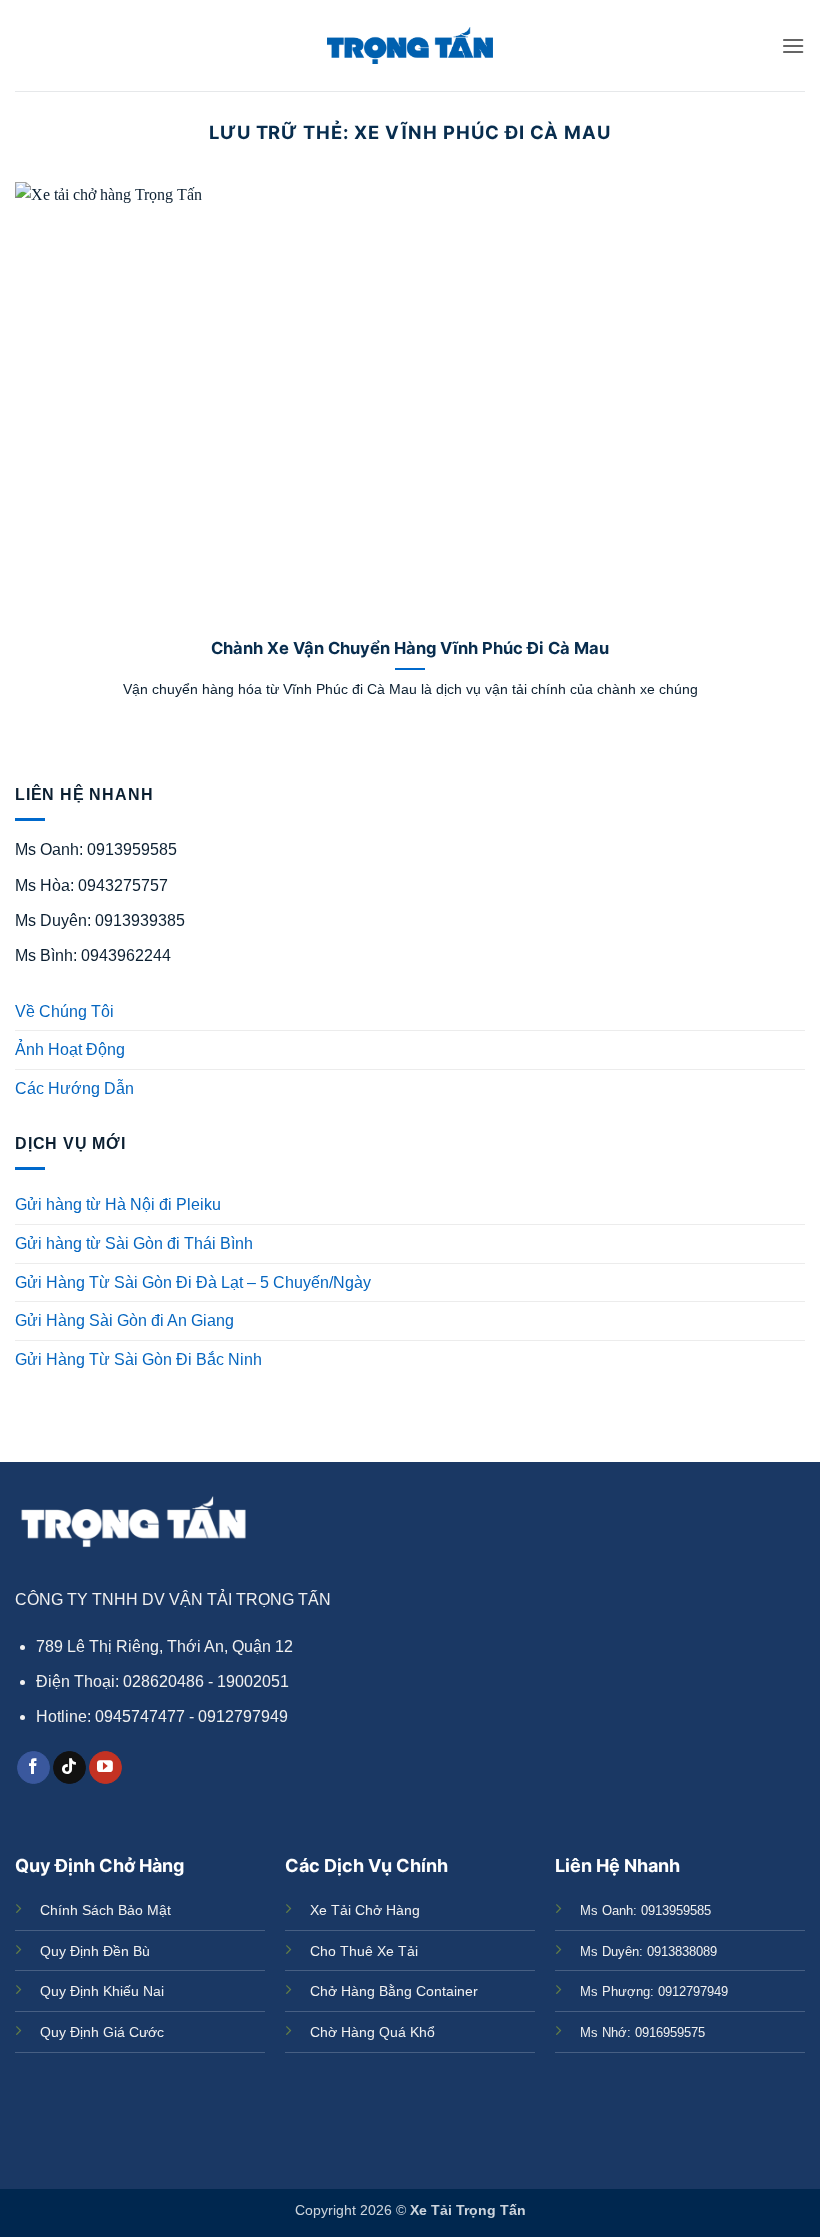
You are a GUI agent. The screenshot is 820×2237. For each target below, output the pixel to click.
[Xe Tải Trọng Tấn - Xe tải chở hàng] (410, 45)
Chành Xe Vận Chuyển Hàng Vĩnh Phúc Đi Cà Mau (410, 648)
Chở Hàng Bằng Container (394, 1991)
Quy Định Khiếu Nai (102, 1991)
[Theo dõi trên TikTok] (69, 1768)
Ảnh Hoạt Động (70, 1049)
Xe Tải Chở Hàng (365, 1910)
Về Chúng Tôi (64, 1011)
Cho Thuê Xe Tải (364, 1951)
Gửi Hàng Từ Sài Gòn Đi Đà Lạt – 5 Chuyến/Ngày (193, 1282)
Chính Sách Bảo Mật (105, 1910)
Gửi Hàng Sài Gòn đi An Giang (124, 1320)
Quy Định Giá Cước (102, 2032)
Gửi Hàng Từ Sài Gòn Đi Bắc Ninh (138, 1359)
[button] (793, 45)
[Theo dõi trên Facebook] (33, 1768)
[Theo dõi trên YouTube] (105, 1768)
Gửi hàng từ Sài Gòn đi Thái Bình (134, 1243)
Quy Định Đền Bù (95, 1951)
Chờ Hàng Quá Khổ (372, 2032)
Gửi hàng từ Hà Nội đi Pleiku (118, 1204)
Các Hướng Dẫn (74, 1088)
